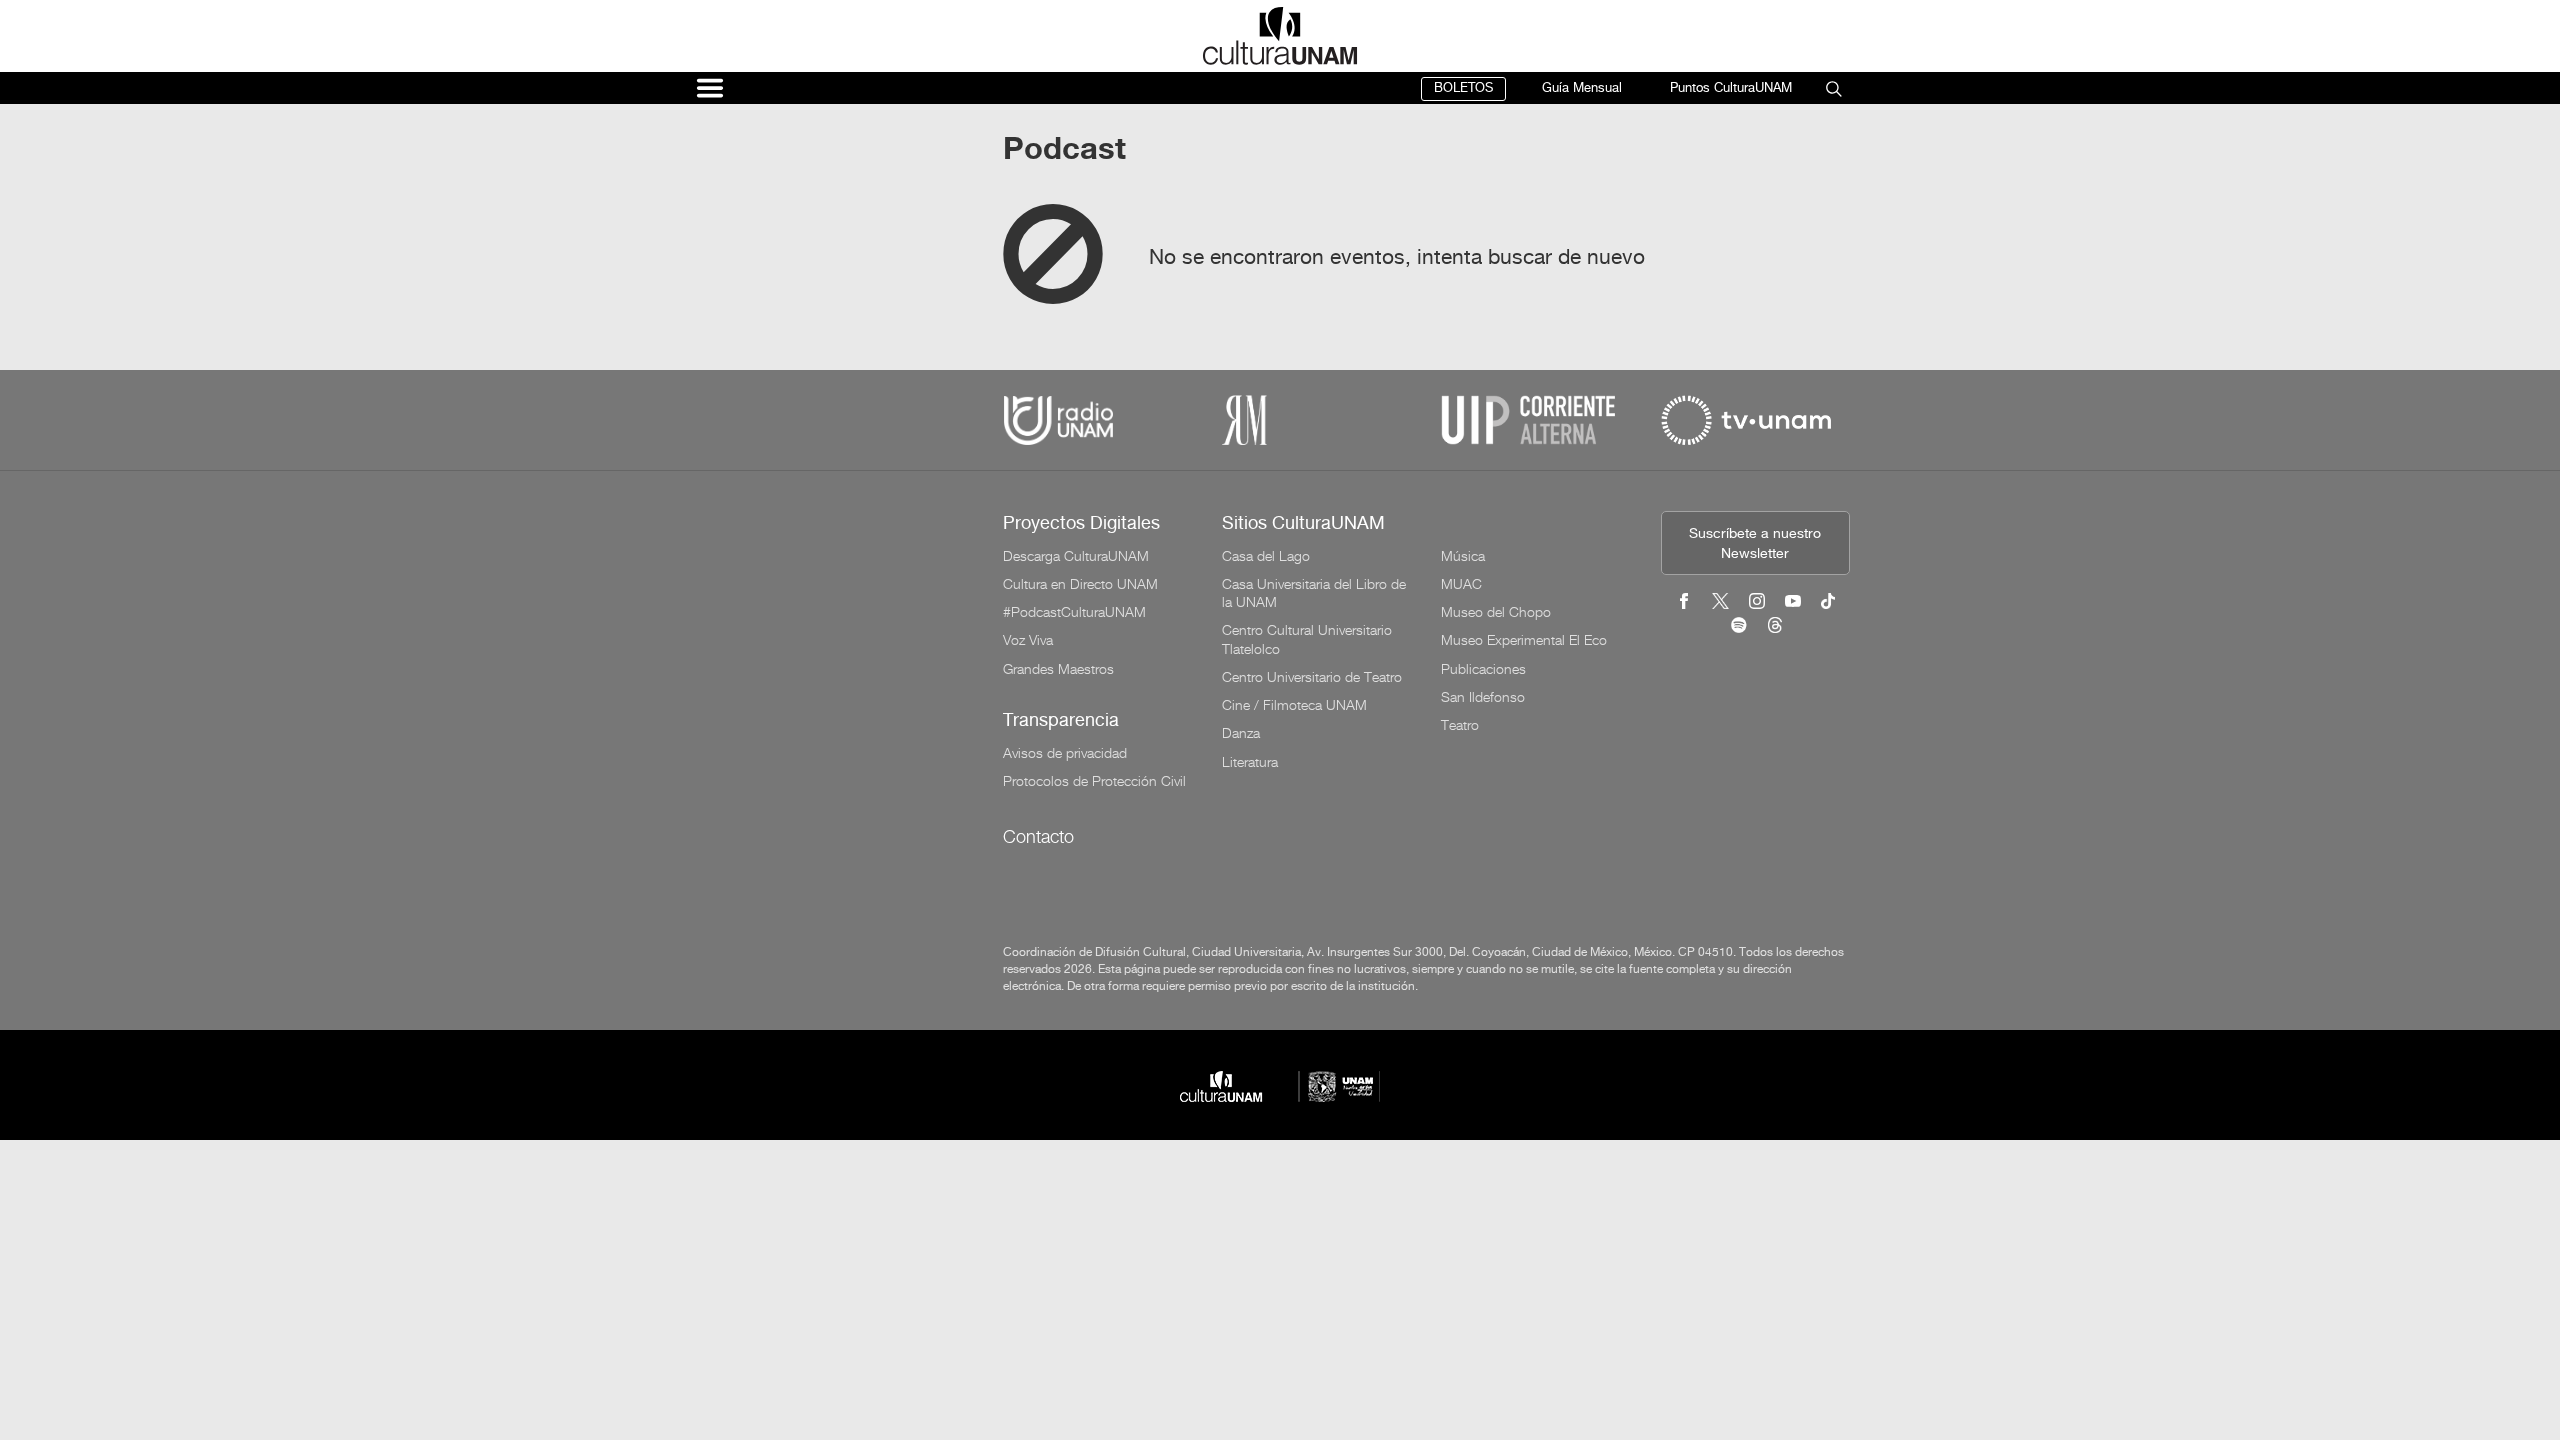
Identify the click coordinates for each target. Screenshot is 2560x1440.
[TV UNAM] (1746, 419)
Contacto (1038, 836)
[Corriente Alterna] (1528, 419)
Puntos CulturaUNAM (1731, 88)
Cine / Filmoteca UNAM (1294, 705)
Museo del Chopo (1496, 612)
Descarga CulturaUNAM (1076, 556)
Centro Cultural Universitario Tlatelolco (1307, 639)
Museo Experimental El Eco (1524, 640)
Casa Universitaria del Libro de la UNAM (1314, 593)
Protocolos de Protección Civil (1094, 781)
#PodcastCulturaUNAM (1074, 612)
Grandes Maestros (1058, 669)
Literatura (1250, 762)
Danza (1241, 733)
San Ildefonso (1483, 697)
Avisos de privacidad (1065, 753)
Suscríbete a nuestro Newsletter (1755, 544)
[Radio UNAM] (1058, 419)
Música (1463, 556)
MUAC (1461, 584)
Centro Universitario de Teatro (1312, 677)
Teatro (1460, 725)
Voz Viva (1028, 640)
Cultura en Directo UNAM (1080, 584)
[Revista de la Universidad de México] (1244, 419)
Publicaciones (1483, 669)
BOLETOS (1463, 88)
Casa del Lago (1266, 556)
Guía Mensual (1582, 88)
